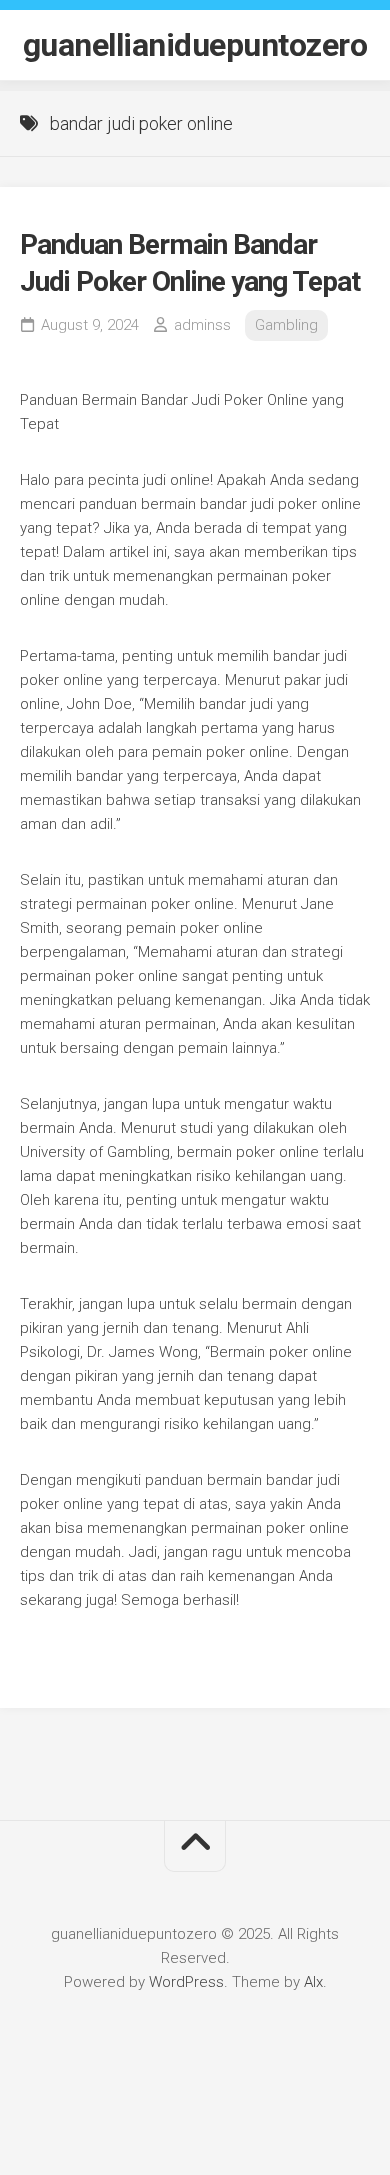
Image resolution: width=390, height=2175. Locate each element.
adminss (202, 325)
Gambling (286, 325)
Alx (313, 1982)
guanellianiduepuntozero (195, 45)
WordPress (186, 1982)
